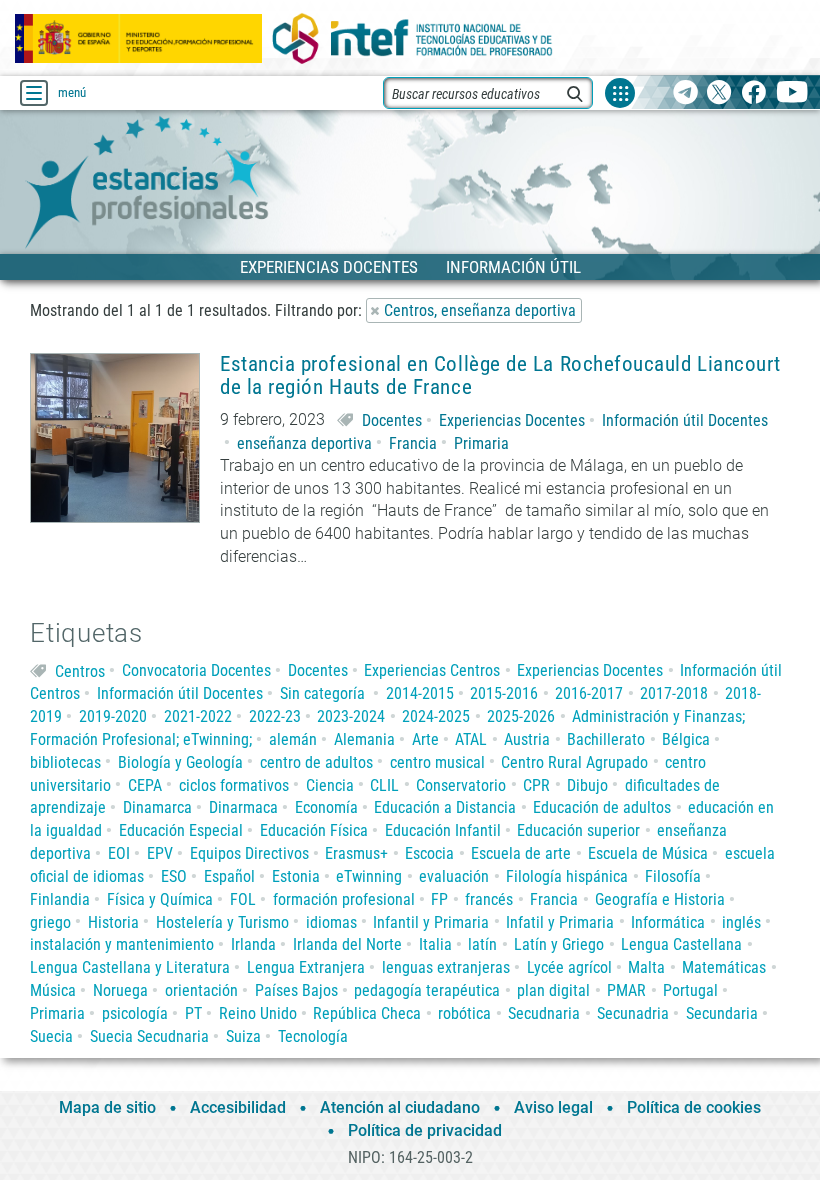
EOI (119, 853)
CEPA (145, 785)
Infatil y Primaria (560, 922)
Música (53, 990)
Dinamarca (157, 807)
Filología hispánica (567, 876)
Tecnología (313, 1036)
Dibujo (587, 785)
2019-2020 (113, 716)
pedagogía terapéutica (427, 990)
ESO (174, 876)
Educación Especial (181, 830)
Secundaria (722, 1013)
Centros (80, 670)
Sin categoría (322, 693)
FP (439, 899)
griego (50, 922)
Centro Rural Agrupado (574, 762)
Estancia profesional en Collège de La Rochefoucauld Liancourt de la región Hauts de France (500, 376)
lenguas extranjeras (446, 967)
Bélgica (686, 739)
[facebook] (753, 93)
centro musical (437, 762)
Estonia (296, 876)
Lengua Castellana (681, 944)
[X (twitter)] (719, 93)
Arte (425, 739)
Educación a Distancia (445, 807)
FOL (243, 899)
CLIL (384, 785)
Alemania (364, 739)
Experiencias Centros (432, 670)
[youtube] (792, 93)
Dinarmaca (243, 807)
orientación (201, 990)
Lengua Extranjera (306, 967)
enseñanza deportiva (304, 443)
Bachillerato (606, 739)
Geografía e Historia (660, 899)
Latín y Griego (559, 944)
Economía (326, 807)
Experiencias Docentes (512, 420)
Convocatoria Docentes (196, 670)
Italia (435, 944)
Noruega (120, 990)
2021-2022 (198, 716)
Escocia (429, 853)
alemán (293, 739)
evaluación (454, 876)
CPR (536, 785)
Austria (527, 739)
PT (193, 1013)
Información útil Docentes (685, 420)
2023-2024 (351, 716)
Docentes (392, 420)
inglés (741, 922)
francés (489, 899)
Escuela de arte (521, 853)
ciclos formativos (234, 785)
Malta (646, 967)
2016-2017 (589, 693)
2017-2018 (674, 693)
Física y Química (160, 899)
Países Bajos (296, 990)
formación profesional (344, 899)
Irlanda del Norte (347, 944)
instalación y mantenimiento (122, 944)
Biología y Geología (180, 762)
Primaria (481, 443)
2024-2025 (436, 716)
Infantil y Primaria (431, 922)
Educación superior (578, 830)
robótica (464, 1013)
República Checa (367, 1013)
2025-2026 (521, 716)
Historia (113, 922)
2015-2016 (504, 693)
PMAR (626, 990)
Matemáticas (724, 967)
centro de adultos (316, 762)
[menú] (34, 93)
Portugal (690, 990)
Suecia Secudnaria (149, 1036)
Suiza (243, 1036)
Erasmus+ (356, 853)
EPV (160, 853)
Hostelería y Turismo (222, 922)
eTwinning (369, 876)
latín (482, 944)
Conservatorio (461, 785)
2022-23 (275, 716)
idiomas (331, 922)
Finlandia (60, 899)
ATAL (471, 739)
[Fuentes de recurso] (620, 93)
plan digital (553, 990)
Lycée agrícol (569, 967)
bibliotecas (65, 762)
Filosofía (673, 876)
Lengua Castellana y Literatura (130, 967)
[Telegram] (685, 93)
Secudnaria (544, 1013)
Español (229, 876)
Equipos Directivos (249, 853)
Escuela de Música (648, 853)
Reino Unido (258, 1013)
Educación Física (314, 830)
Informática (668, 922)
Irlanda (253, 944)
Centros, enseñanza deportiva (480, 310)
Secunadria (633, 1013)
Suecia (51, 1036)
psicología (135, 1013)
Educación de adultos (602, 807)
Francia (413, 443)
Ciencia (330, 785)
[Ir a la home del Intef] (413, 38)
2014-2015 (420, 693)
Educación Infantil (443, 830)
